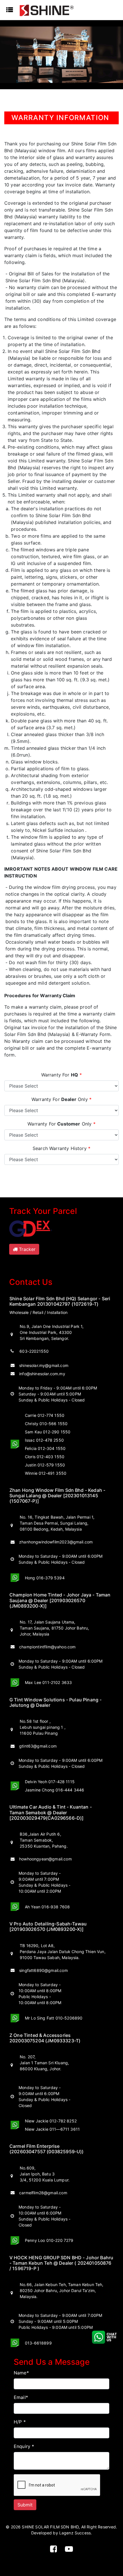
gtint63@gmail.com (38, 1746)
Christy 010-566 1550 (46, 1424)
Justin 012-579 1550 (45, 1465)
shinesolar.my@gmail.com (44, 1365)
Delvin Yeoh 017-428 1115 (50, 1782)
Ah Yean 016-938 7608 (47, 1907)
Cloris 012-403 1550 (45, 1457)
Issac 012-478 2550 (44, 1440)
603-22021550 (33, 1351)
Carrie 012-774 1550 (45, 1415)
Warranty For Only (61, 1099)
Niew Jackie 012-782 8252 (51, 2121)
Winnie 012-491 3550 (46, 1473)
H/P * (20, 2422)
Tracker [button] (26, 1249)
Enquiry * (24, 2446)
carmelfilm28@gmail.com (43, 2193)
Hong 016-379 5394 (45, 1578)
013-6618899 (38, 2343)
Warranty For (62, 1075)
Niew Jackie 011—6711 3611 (52, 2129)
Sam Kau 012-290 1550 (48, 1432)
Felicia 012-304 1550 (45, 1448)
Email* (21, 2397)
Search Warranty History (61, 1148)
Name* (21, 2373)
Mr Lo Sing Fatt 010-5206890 (54, 2018)
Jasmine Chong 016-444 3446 (54, 1790)
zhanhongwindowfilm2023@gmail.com (56, 1542)
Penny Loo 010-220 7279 (49, 2240)
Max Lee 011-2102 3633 (48, 1682)
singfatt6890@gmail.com (43, 1970)
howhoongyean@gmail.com (45, 1859)
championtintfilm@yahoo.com (47, 1647)
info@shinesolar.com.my (42, 1374)
